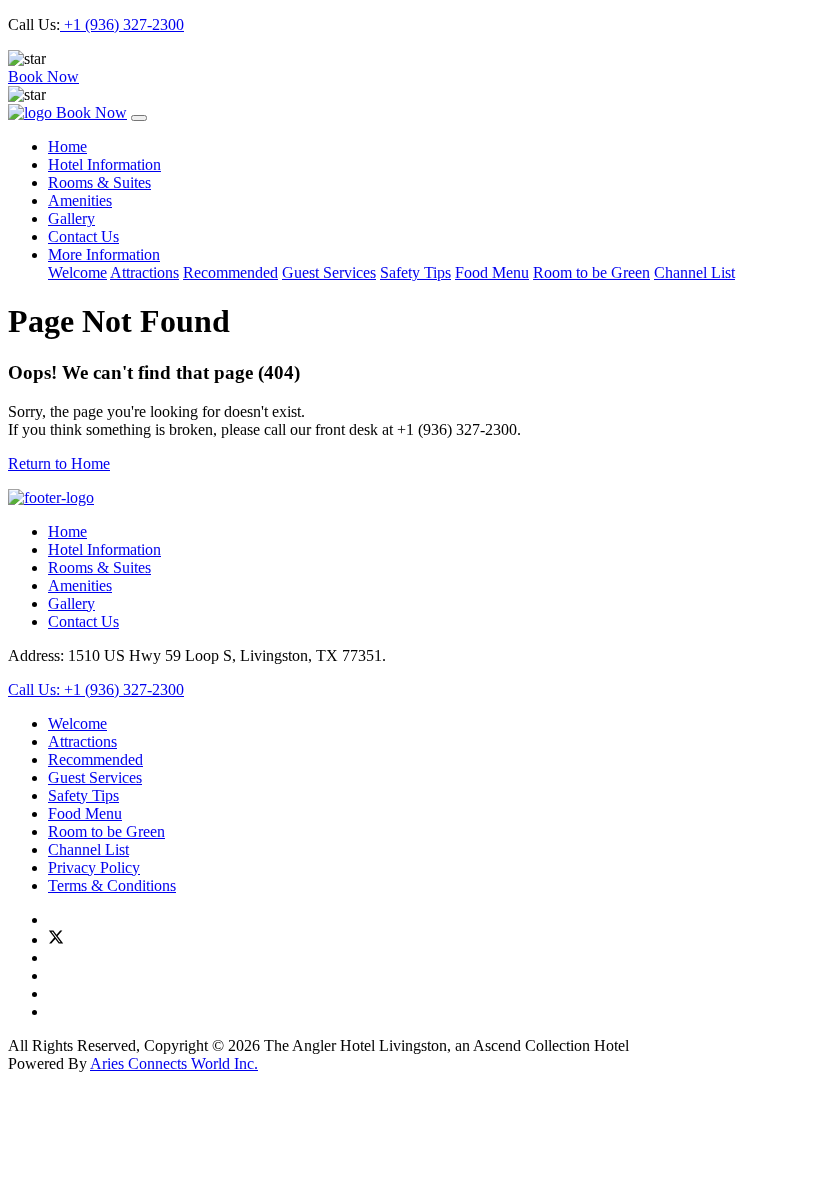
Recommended (230, 272)
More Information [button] (104, 254)
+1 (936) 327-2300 (122, 24)
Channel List (694, 272)
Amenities (80, 200)
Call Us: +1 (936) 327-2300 (96, 689)
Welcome (77, 272)
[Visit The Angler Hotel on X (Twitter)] (56, 939)
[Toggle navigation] (139, 118)
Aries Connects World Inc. (174, 1063)
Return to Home (59, 463)
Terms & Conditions (112, 885)
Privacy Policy (94, 867)
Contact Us (83, 236)
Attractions (144, 272)
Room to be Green (591, 272)
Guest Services (329, 272)
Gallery (71, 218)
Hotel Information (104, 164)
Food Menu (492, 272)
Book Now (43, 76)
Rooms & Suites (99, 182)
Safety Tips (415, 272)
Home (67, 146)
